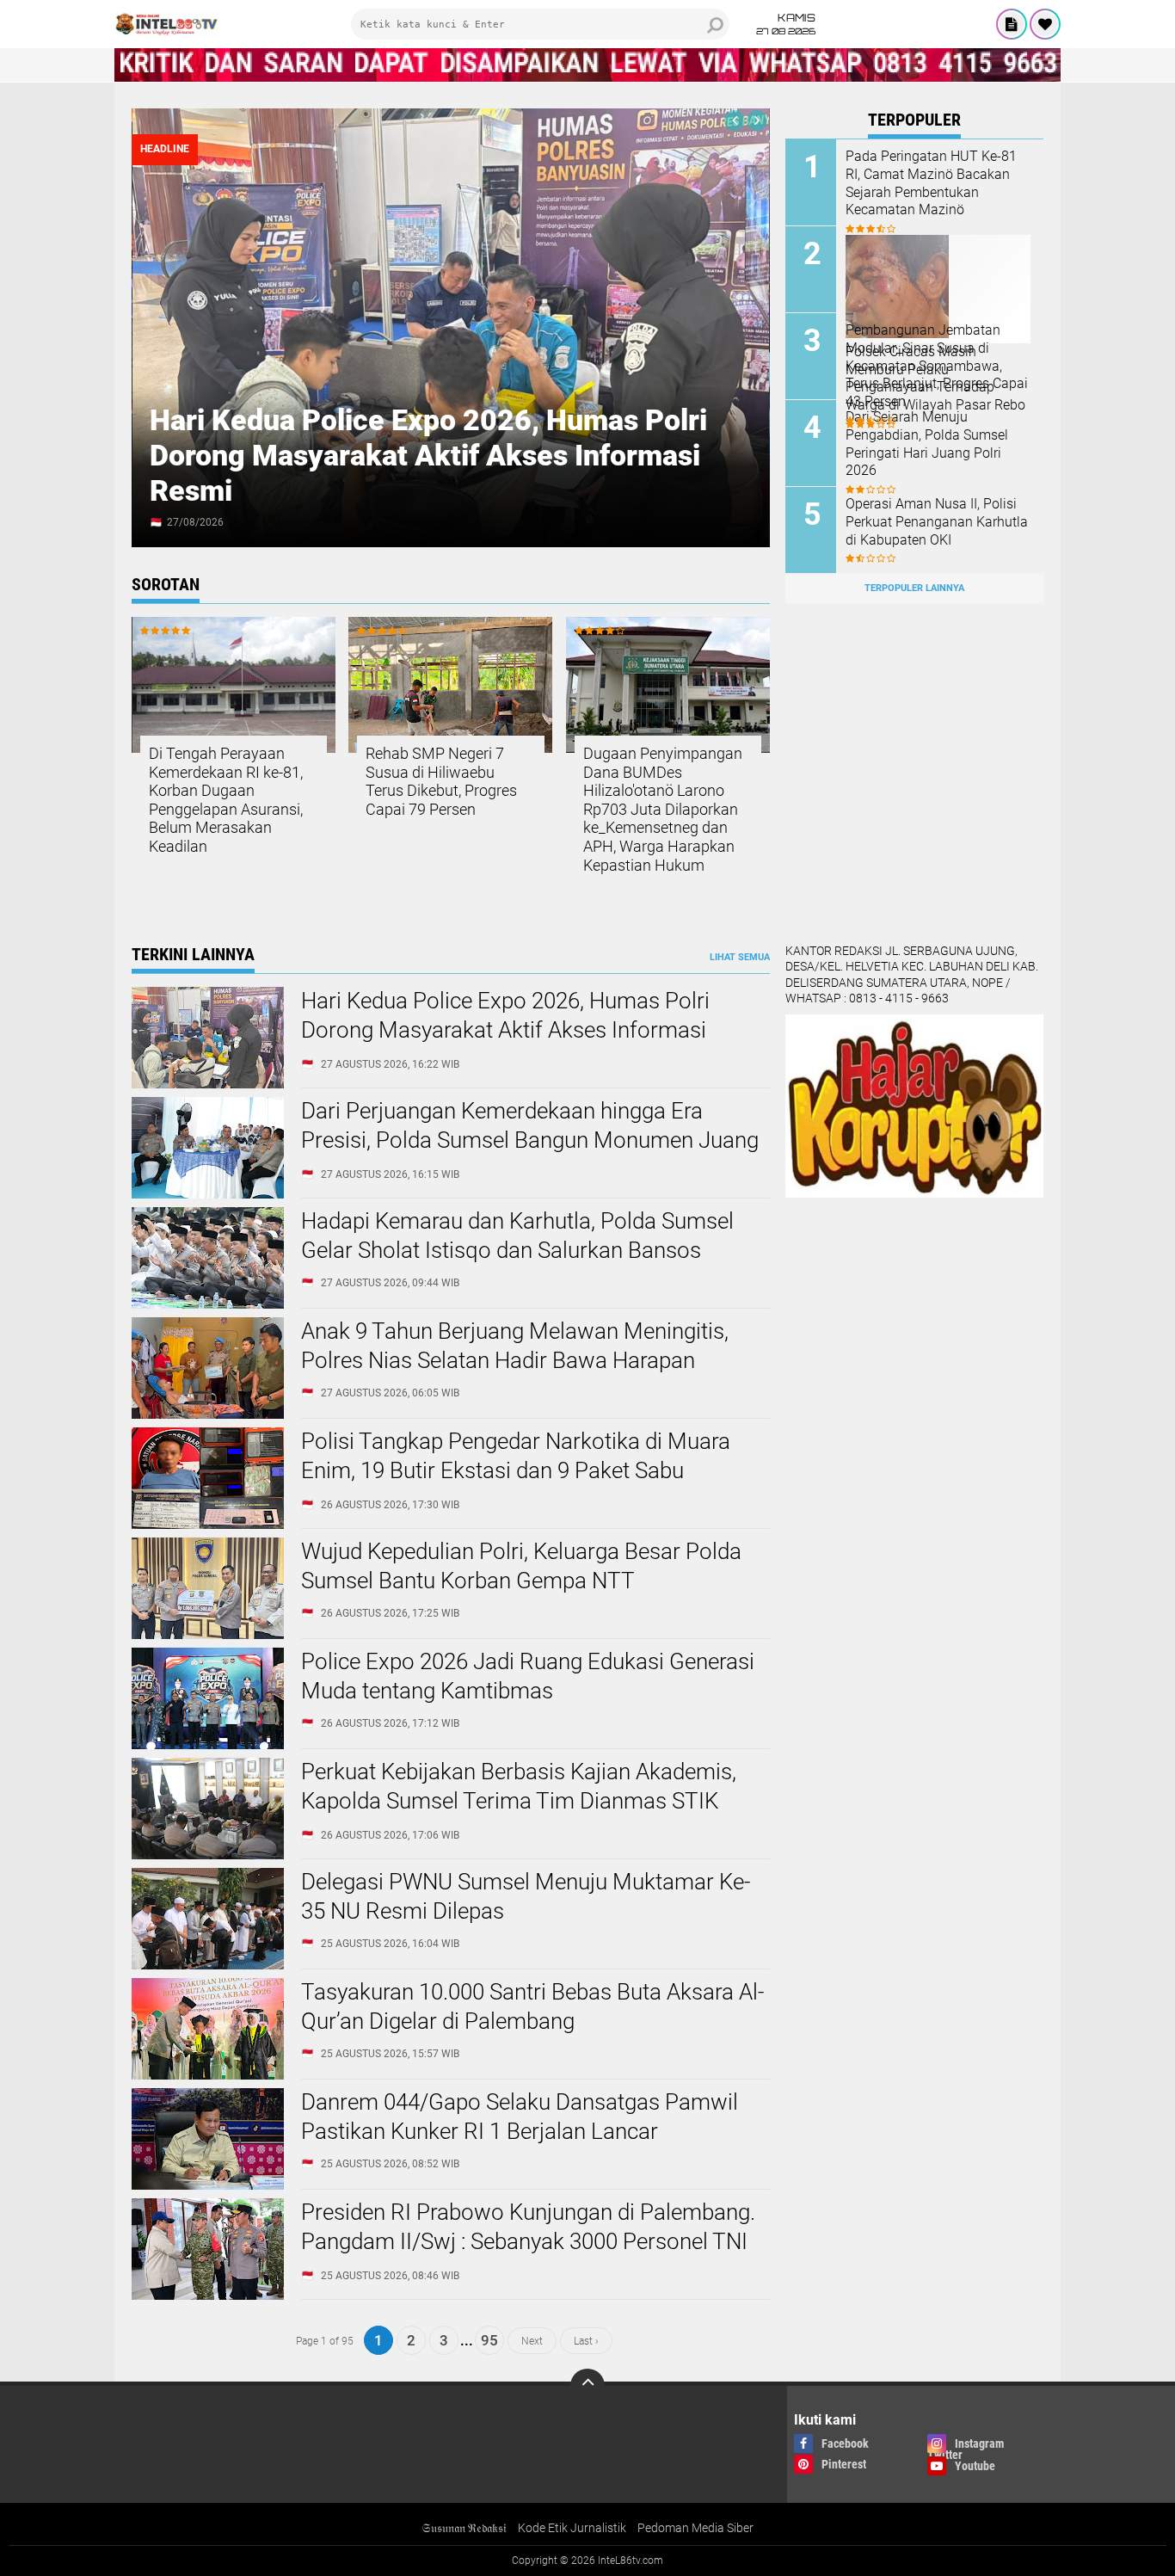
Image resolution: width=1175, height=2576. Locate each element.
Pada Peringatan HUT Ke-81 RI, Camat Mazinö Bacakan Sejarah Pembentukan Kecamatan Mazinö (931, 183)
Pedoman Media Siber (695, 2528)
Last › (586, 2340)
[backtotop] (587, 2386)
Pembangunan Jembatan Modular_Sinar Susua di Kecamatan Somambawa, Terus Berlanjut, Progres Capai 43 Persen (937, 366)
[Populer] (1045, 24)
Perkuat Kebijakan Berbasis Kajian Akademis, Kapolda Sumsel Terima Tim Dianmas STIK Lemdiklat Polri (519, 1801)
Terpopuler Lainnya (914, 588)
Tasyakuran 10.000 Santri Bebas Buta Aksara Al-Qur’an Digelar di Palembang (532, 2006)
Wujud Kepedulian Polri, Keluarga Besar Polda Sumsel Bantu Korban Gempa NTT (521, 1566)
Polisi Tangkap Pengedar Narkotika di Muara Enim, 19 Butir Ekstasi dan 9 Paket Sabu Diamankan (516, 1470)
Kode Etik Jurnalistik (572, 2528)
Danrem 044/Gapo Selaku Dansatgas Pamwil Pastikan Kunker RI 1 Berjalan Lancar (520, 2117)
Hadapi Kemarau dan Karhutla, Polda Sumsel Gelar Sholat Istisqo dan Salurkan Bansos (517, 1236)
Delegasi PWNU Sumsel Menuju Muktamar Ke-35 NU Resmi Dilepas (526, 1896)
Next (532, 2340)
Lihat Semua (740, 957)
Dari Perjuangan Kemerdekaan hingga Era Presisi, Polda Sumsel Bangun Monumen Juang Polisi (530, 1140)
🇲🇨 (156, 522)
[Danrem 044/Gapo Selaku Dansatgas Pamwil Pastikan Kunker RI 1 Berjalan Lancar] (208, 2185)
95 (489, 2340)
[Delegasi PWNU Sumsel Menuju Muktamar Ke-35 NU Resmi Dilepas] (208, 1965)
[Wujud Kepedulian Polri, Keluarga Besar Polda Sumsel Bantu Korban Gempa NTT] (208, 1635)
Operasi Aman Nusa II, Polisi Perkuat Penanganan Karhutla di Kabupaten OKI (937, 522)
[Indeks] (1012, 24)
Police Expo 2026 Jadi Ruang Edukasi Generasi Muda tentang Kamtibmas (528, 1676)
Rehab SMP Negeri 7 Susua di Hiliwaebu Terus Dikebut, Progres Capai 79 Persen (441, 781)
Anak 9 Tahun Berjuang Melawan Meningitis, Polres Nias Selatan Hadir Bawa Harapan (515, 1346)
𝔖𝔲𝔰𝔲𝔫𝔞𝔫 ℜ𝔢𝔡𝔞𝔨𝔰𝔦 (464, 2528)
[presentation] (735, 120)
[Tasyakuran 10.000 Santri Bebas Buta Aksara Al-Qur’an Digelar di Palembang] (208, 2075)
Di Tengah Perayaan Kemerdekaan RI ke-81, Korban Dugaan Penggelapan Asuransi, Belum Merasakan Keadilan (226, 800)
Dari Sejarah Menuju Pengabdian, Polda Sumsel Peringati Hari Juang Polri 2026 (927, 444)
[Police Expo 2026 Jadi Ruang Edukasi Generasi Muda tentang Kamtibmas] (208, 1745)
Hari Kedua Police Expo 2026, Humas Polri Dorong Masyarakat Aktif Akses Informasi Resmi (428, 455)
